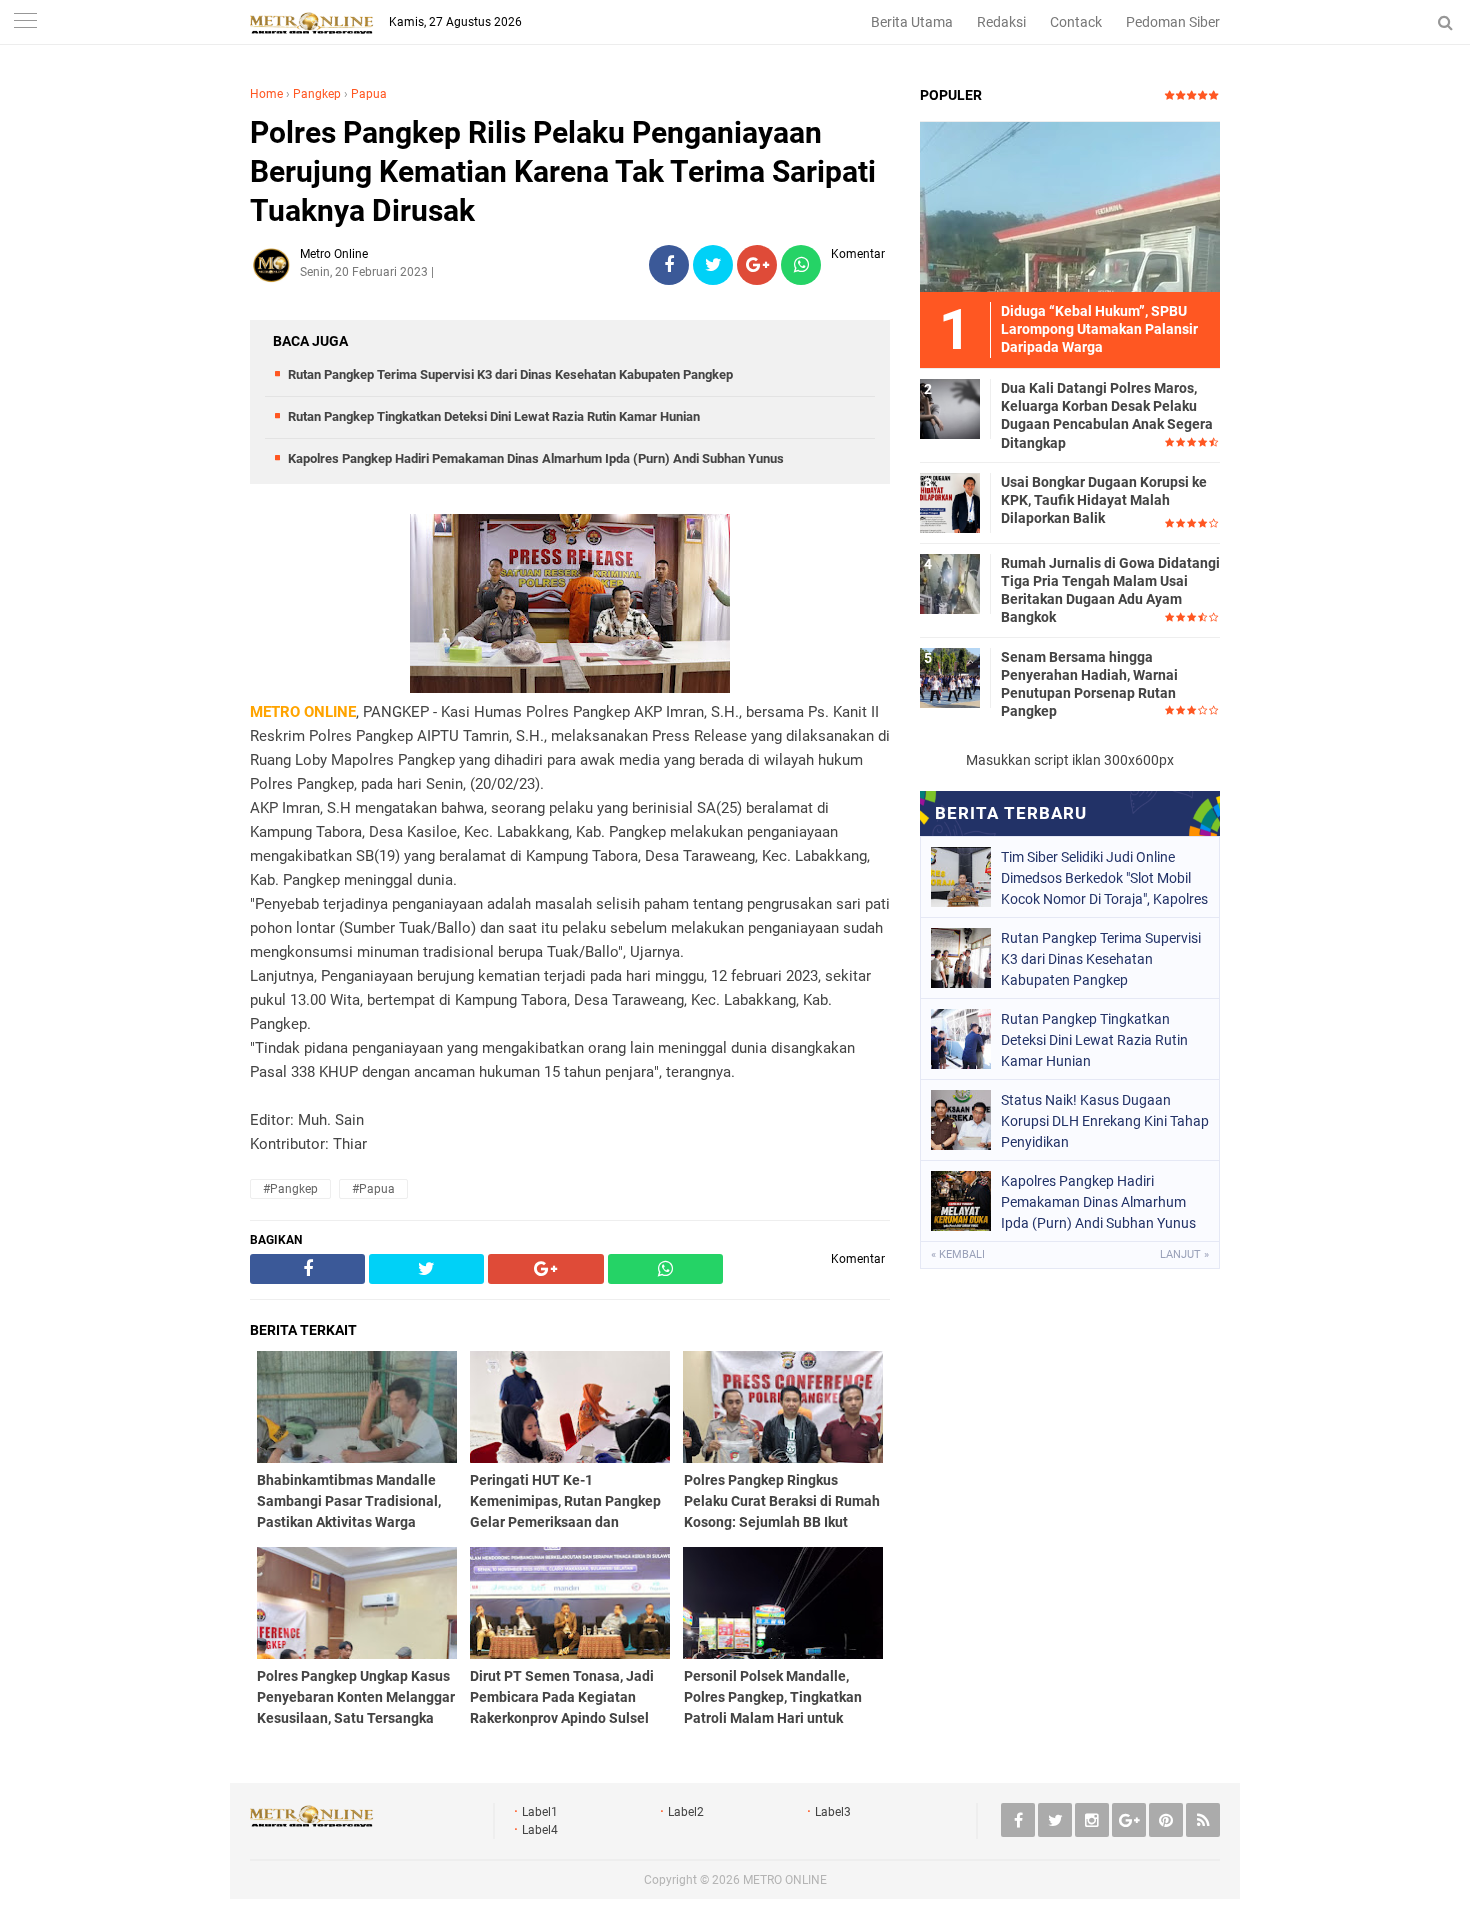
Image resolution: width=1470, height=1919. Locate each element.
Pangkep (317, 94)
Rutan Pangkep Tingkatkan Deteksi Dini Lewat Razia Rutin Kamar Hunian (494, 416)
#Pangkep (290, 1189)
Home (266, 94)
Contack (1076, 22)
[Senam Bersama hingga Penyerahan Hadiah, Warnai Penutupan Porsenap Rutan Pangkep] (950, 677)
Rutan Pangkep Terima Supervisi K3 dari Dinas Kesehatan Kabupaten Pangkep (510, 374)
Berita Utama (912, 22)
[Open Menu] (25, 22)
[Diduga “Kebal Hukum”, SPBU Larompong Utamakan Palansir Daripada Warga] (1070, 206)
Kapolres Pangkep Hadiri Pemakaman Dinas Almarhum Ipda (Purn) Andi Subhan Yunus (536, 458)
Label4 (540, 1830)
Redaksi (1001, 22)
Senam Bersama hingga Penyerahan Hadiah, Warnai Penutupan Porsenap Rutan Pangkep (1089, 684)
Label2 (686, 1812)
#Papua (373, 1189)
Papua (369, 94)
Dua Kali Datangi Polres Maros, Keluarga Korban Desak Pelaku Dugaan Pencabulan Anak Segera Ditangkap (1107, 415)
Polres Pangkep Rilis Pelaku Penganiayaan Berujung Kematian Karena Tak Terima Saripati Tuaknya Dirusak (563, 171)
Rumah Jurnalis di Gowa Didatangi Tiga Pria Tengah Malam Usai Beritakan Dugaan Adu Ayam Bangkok (1110, 590)
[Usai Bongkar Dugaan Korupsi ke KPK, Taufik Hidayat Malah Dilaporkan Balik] (950, 502)
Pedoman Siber (1173, 22)
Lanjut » (1184, 1254)
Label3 (833, 1812)
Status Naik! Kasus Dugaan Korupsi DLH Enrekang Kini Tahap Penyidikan (1105, 1121)
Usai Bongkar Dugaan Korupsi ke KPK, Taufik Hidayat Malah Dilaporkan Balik (1104, 500)
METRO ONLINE (785, 1880)
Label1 (540, 1812)
